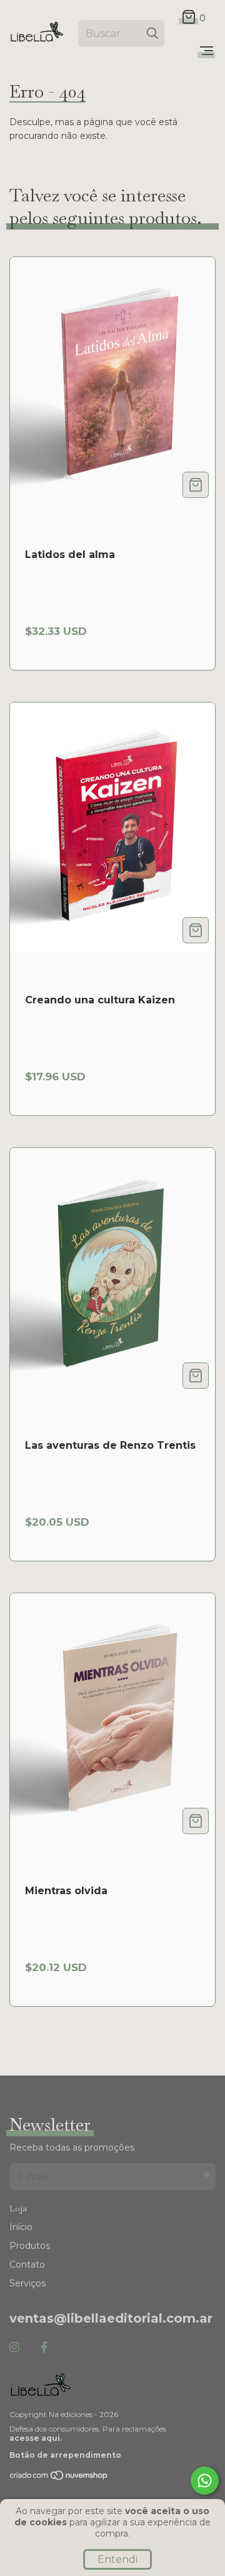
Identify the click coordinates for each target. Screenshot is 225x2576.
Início (21, 2227)
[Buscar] (152, 33)
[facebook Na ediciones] (44, 2348)
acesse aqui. (36, 2438)
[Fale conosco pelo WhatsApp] (205, 2481)
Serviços (27, 2283)
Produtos (30, 2246)
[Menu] (207, 51)
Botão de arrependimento (65, 2455)
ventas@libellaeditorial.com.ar (111, 2318)
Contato (27, 2264)
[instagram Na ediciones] (14, 2348)
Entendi (117, 2559)
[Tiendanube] (59, 2478)
